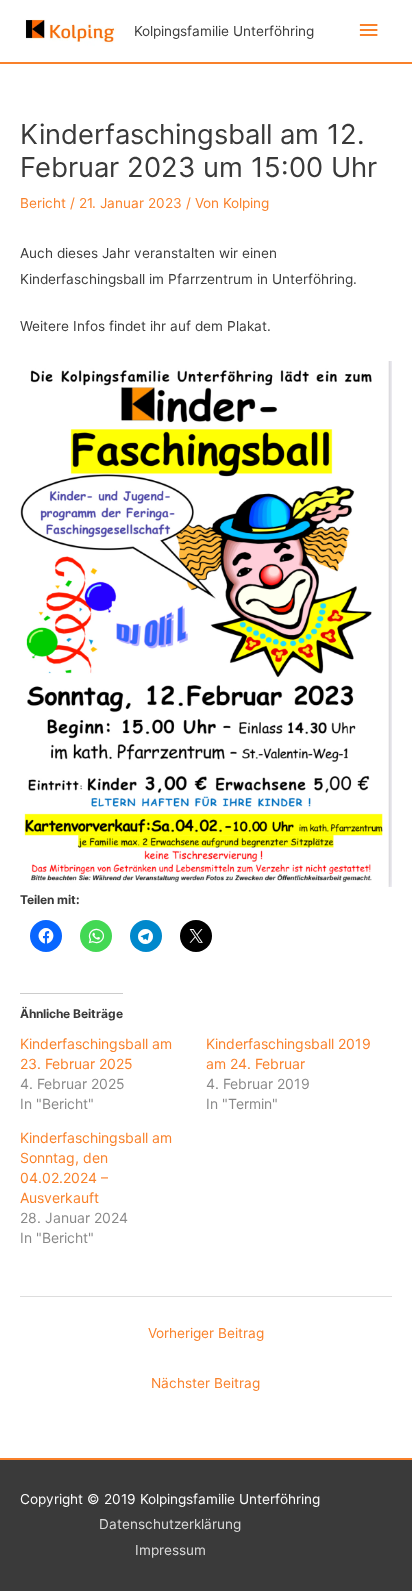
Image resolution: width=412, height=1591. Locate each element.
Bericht (43, 203)
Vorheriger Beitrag (206, 1333)
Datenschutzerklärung (170, 1524)
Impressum (170, 1550)
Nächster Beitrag (205, 1383)
